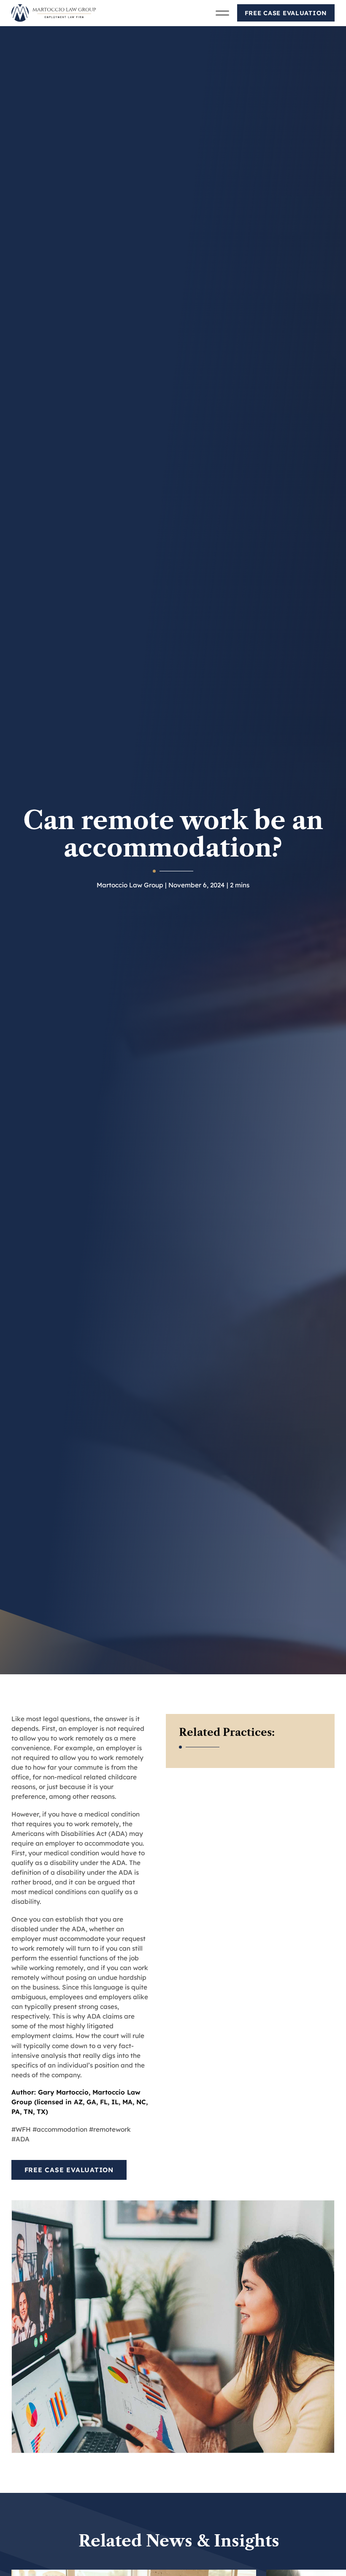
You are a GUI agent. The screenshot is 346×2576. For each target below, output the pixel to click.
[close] (222, 14)
